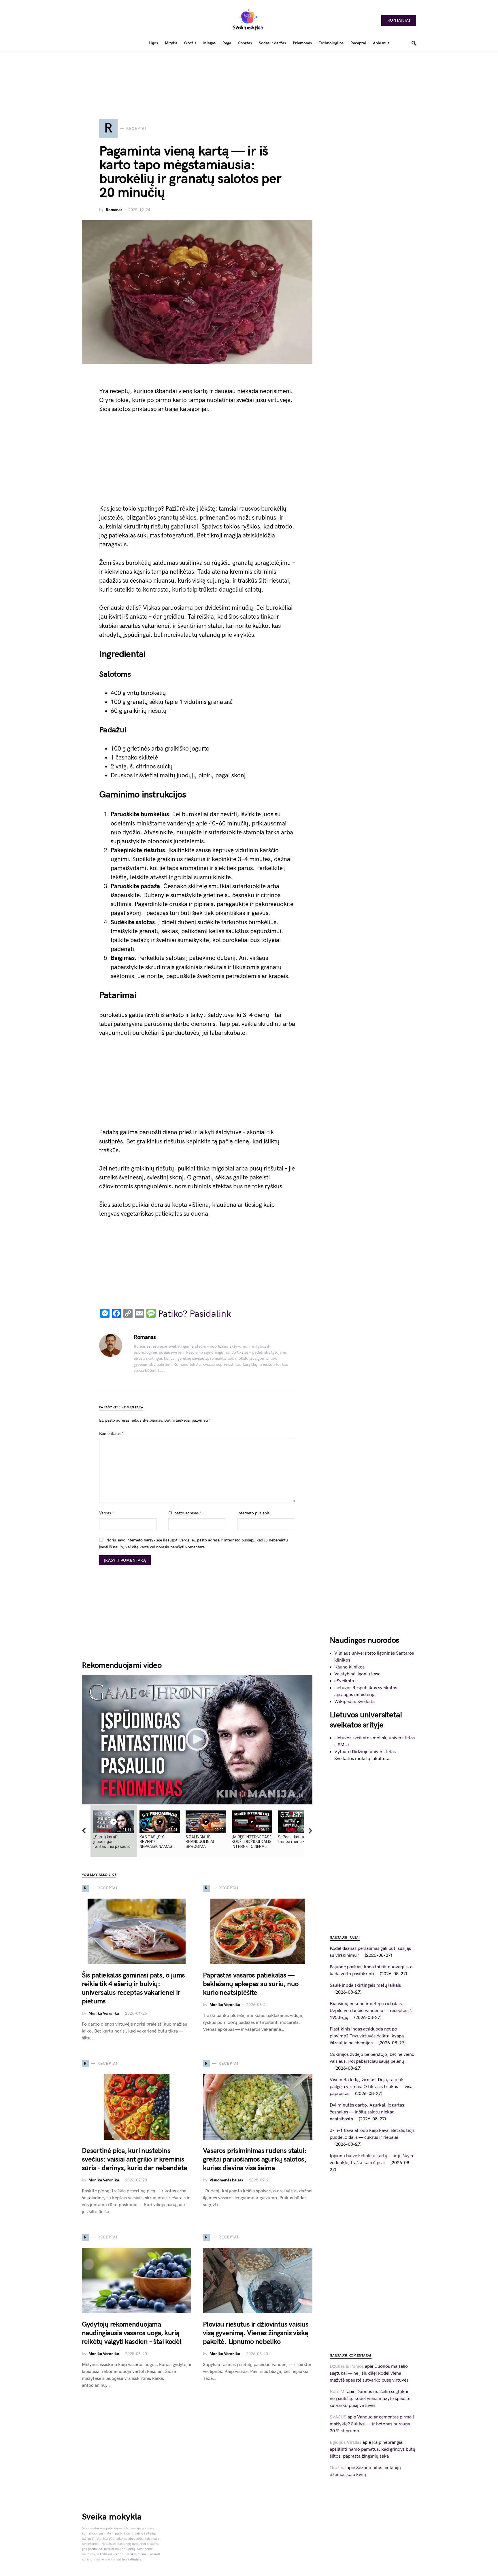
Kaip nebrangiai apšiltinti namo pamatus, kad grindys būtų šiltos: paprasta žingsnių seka (372, 2449)
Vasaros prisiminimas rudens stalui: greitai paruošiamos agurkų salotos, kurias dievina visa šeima (255, 2159)
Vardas (106, 1513)
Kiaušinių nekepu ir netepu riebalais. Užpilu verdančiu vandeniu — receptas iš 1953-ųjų (371, 2011)
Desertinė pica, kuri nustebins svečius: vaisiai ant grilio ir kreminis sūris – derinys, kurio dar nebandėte (134, 2159)
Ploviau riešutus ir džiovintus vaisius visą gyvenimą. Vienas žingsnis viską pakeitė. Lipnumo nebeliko (256, 2333)
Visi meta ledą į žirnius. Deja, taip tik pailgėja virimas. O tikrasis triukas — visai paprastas (372, 2087)
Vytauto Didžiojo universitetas (365, 1752)
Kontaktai (399, 20)
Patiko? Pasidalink (195, 1314)
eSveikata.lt (346, 1681)
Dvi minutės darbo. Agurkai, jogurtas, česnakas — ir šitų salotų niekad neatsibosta (368, 2112)
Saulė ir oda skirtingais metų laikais (366, 1985)
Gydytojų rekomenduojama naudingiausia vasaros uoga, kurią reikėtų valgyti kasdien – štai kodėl (132, 2333)
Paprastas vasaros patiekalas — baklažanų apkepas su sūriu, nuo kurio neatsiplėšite (251, 1984)
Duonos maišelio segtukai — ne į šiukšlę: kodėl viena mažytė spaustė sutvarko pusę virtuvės (369, 2373)
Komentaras (111, 1434)
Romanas (114, 210)
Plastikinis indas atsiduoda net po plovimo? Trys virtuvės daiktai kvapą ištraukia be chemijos (367, 2036)
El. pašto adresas (185, 1513)
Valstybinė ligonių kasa (357, 1674)
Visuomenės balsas (226, 2180)
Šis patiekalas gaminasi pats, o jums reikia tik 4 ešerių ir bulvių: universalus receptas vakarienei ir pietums (133, 1988)
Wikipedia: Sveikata (354, 1702)
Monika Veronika (104, 2013)
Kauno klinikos (349, 1667)
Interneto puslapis (253, 1513)
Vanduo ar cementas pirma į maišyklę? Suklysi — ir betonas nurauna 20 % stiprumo (372, 2424)
